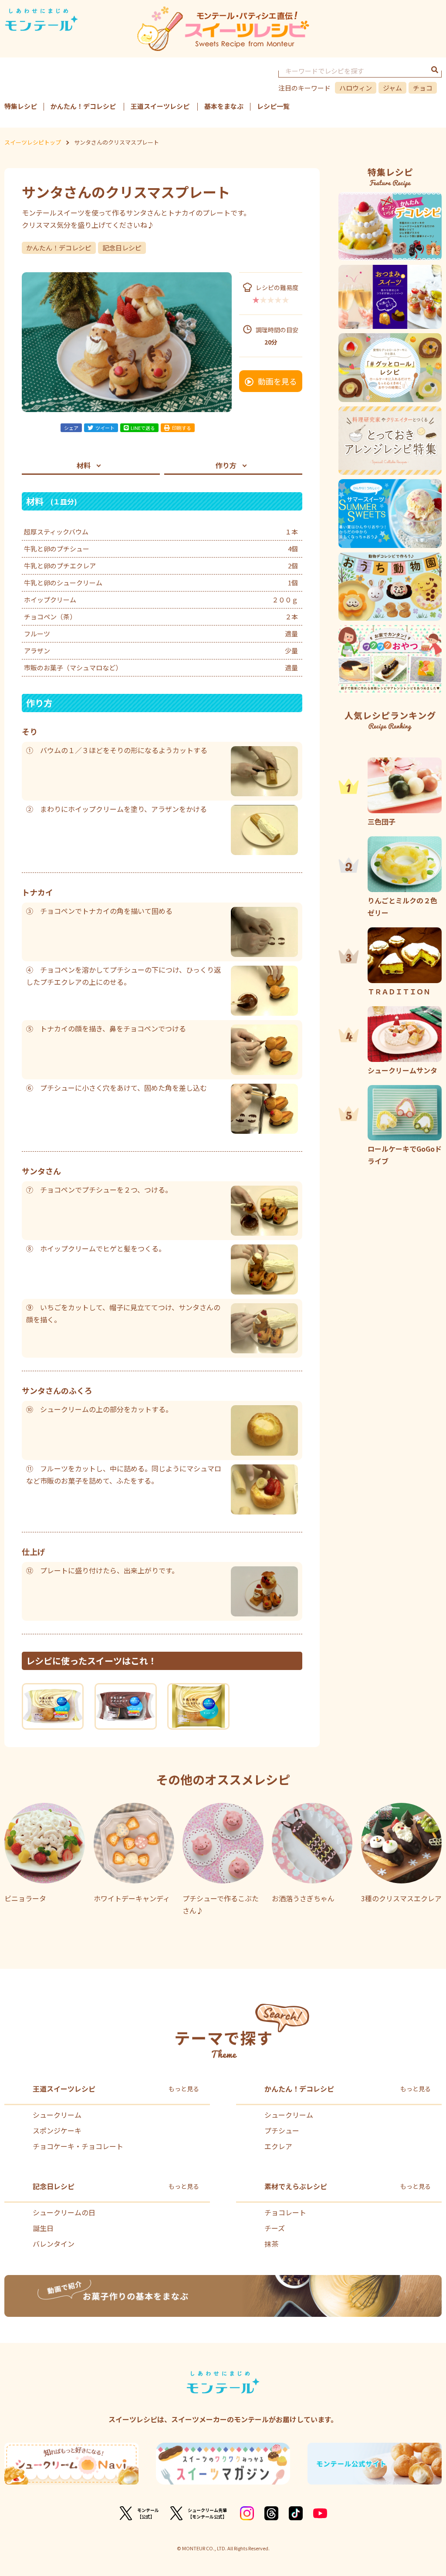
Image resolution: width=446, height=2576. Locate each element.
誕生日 (43, 2228)
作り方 (226, 465)
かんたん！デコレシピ (83, 106)
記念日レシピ (122, 248)
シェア (71, 428)
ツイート (105, 428)
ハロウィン (356, 88)
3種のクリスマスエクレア (401, 1898)
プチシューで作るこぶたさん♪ (221, 1904)
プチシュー (282, 2130)
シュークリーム (57, 2115)
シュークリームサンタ (402, 1070)
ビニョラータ (25, 1898)
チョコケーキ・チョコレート (78, 2146)
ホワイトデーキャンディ (132, 1898)
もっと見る (184, 2089)
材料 (84, 465)
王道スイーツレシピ (160, 106)
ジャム (392, 88)
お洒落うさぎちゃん (303, 1898)
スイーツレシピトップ (33, 142)
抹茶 (271, 2244)
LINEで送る (143, 428)
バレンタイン (54, 2244)
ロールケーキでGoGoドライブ (405, 1155)
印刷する (182, 428)
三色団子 (382, 821)
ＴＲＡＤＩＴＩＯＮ (399, 991)
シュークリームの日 (64, 2212)
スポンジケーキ (57, 2130)
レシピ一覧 (273, 106)
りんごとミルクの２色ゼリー (402, 906)
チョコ (423, 88)
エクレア (278, 2146)
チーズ (275, 2228)
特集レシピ (21, 106)
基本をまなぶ (224, 106)
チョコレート (285, 2212)
